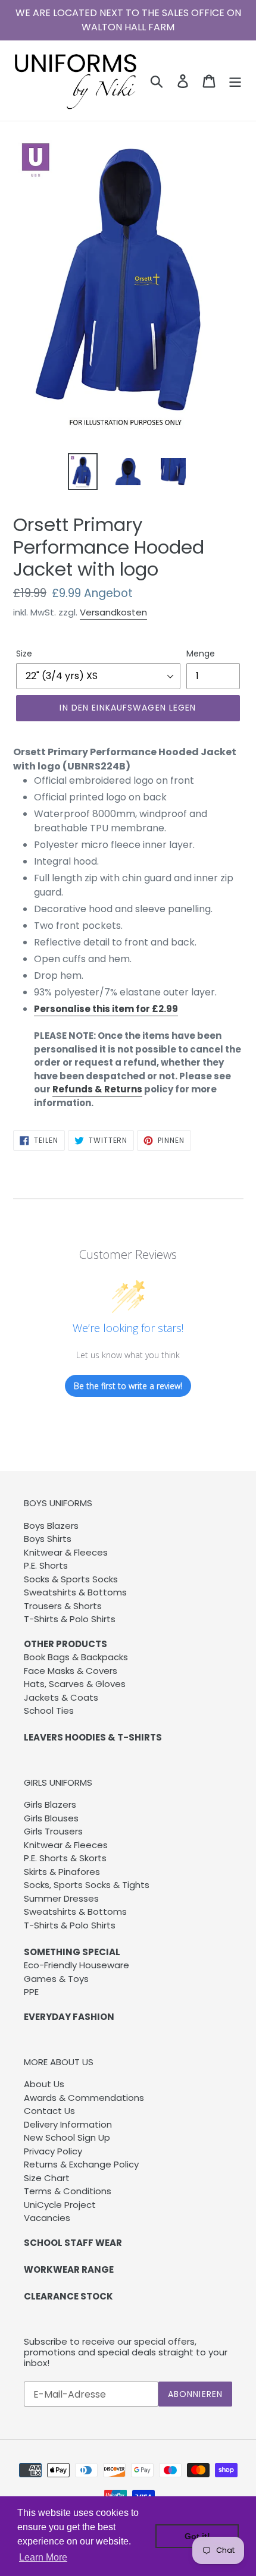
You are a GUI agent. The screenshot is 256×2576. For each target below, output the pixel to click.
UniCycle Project (60, 2205)
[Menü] (235, 80)
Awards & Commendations (84, 2098)
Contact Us (49, 2111)
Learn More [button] (43, 2557)
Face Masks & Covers (71, 1671)
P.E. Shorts (46, 1565)
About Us (44, 2084)
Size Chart (47, 2178)
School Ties (49, 1710)
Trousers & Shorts (63, 1606)
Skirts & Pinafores (62, 1872)
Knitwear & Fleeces (66, 1552)
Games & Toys (56, 1979)
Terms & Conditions (68, 2191)
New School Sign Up (67, 2137)
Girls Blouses (51, 1818)
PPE (31, 1992)
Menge (201, 654)
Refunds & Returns (97, 1089)
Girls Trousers (53, 1831)
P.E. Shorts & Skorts (65, 1858)
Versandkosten (113, 612)
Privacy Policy (53, 2151)
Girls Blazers (50, 1804)
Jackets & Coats (61, 1697)
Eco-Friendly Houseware (77, 1965)
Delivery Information (68, 2124)
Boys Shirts (48, 1539)
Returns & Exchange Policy (81, 2164)
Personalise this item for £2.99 (106, 1009)
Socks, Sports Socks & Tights (87, 1885)
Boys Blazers (51, 1526)
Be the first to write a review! (128, 1386)
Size (24, 654)
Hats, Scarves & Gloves (75, 1684)
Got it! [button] (197, 2536)
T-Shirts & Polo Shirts (70, 1619)
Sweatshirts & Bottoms (75, 1592)
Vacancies (47, 2218)
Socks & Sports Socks (71, 1579)
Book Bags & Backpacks (76, 1657)
